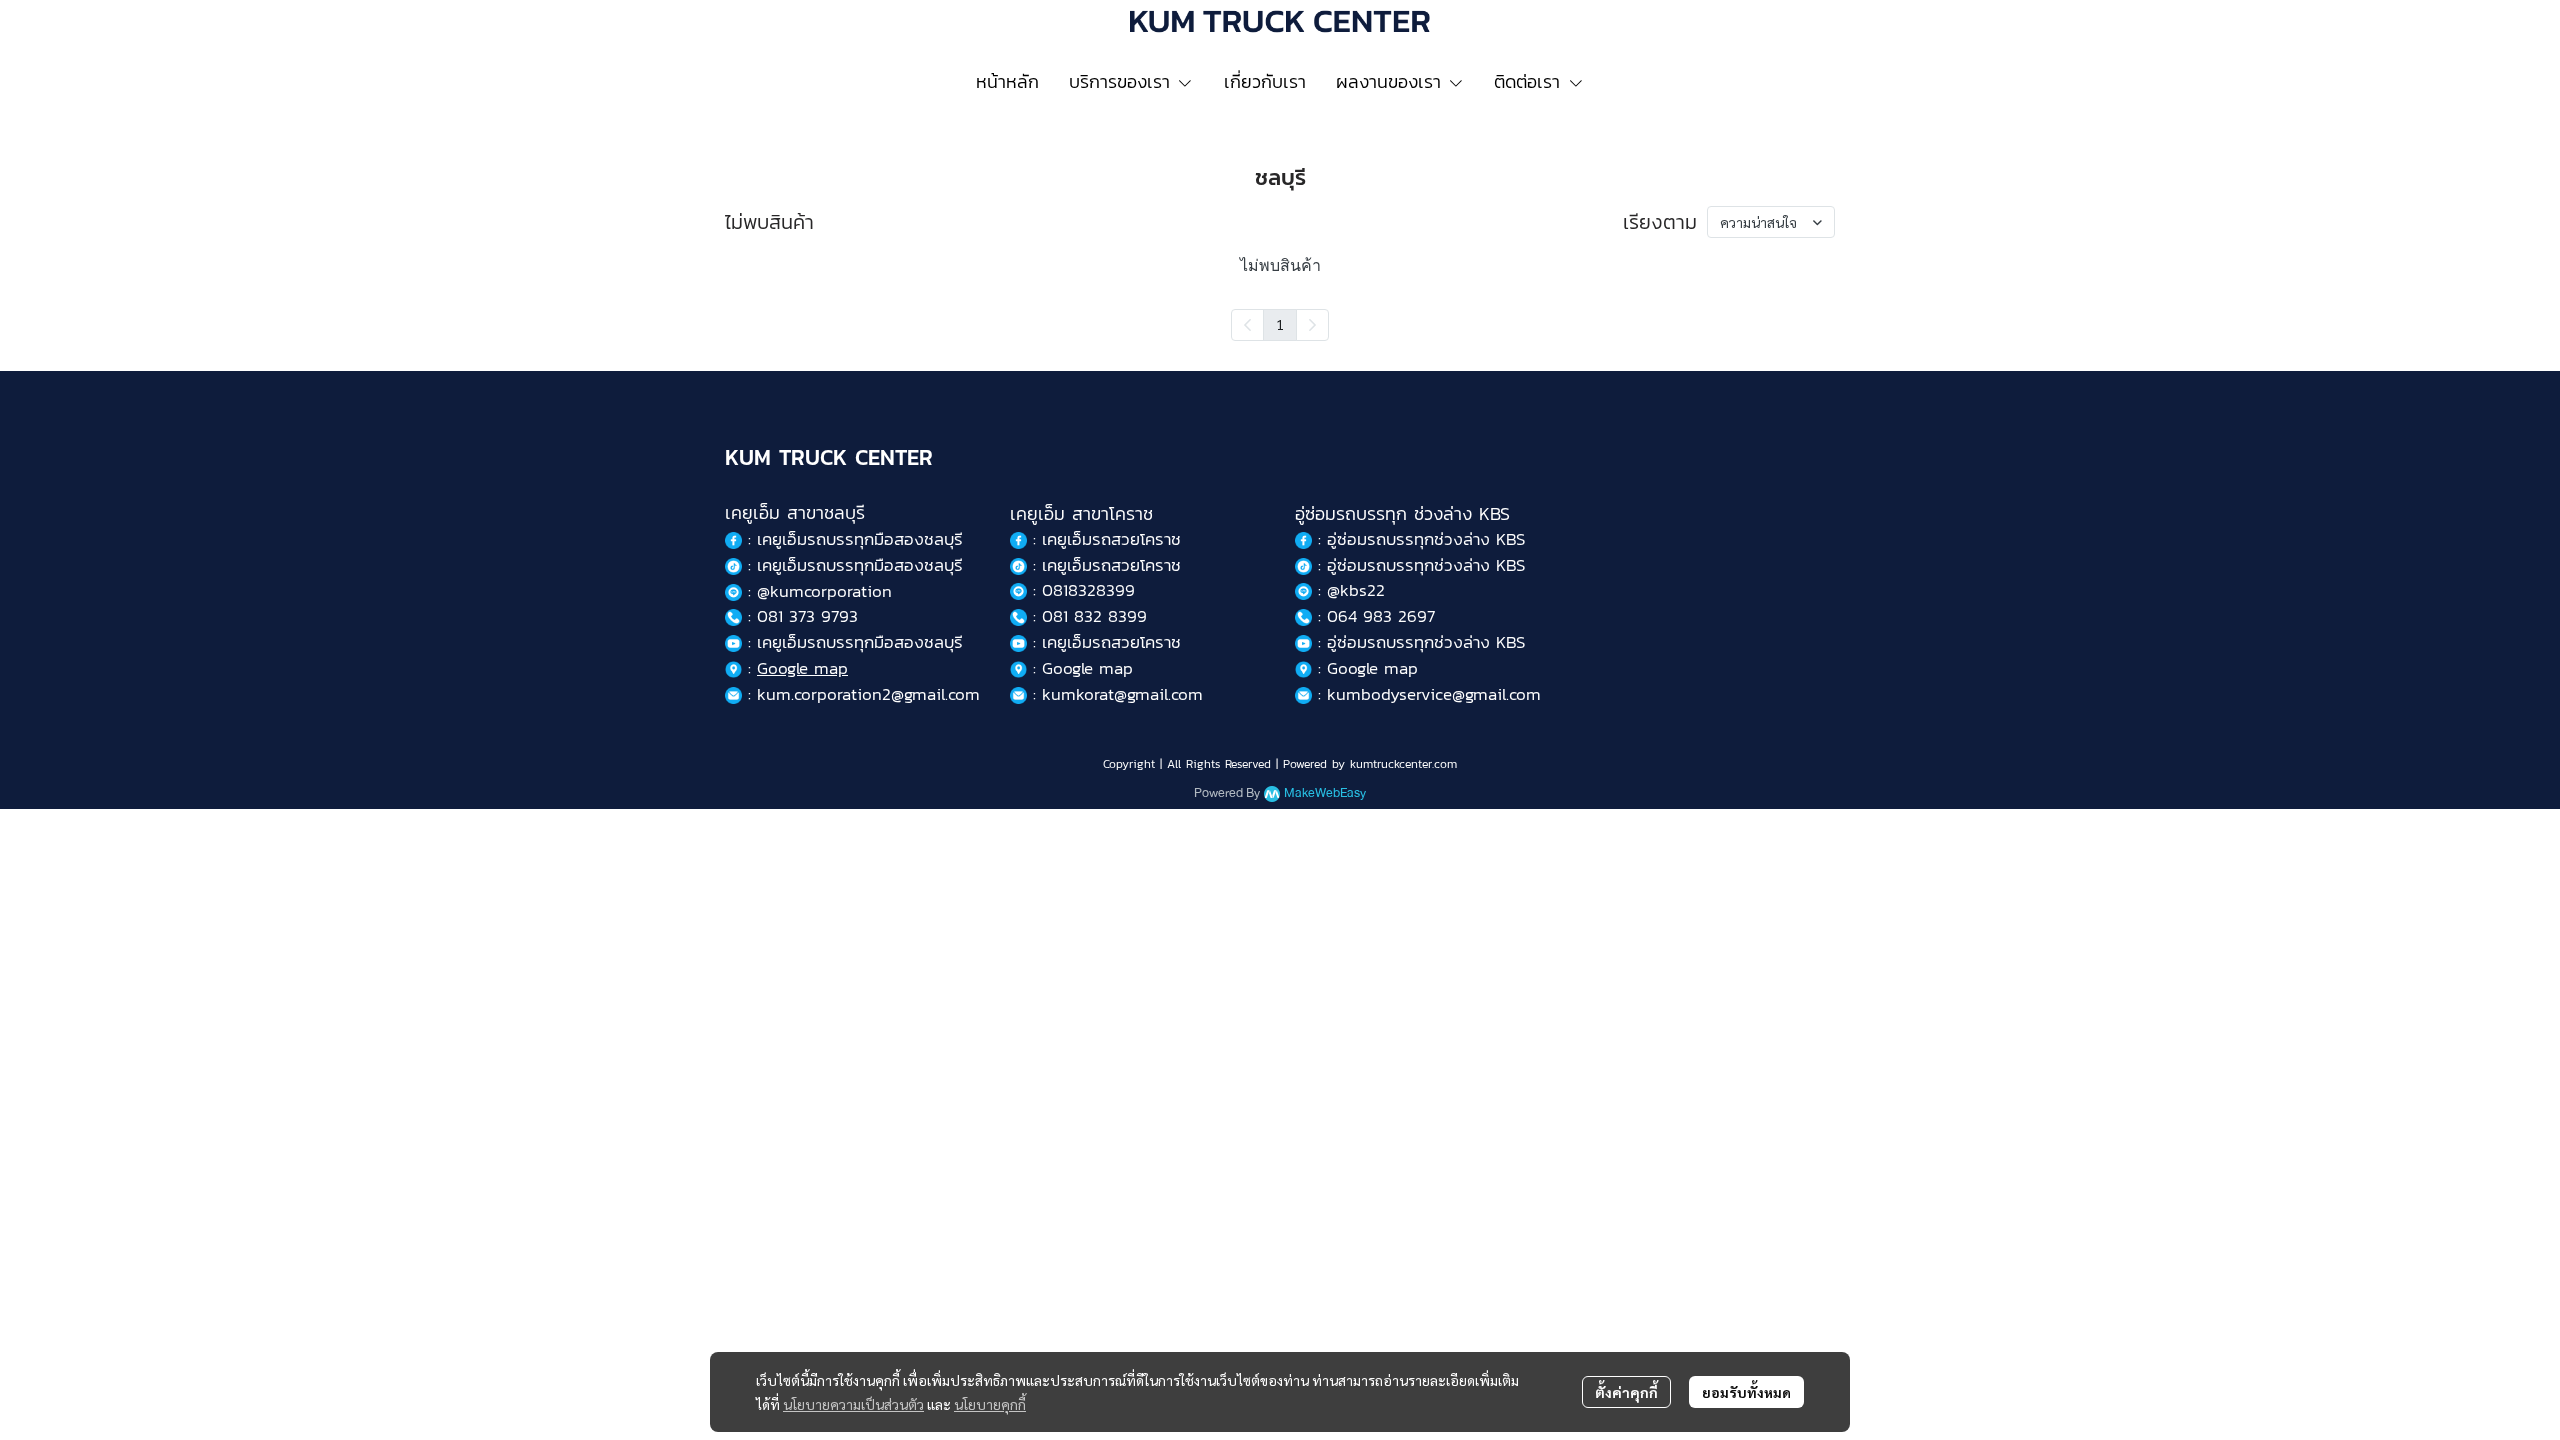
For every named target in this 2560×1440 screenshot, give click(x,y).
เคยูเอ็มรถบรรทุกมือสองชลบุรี (860, 539)
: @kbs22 (1348, 590)
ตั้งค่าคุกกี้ (1626, 1392)
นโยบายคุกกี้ (990, 1404)
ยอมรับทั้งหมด (1746, 1392)
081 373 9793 (807, 616)
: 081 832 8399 (1087, 616)
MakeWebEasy (1325, 793)
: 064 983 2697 (1373, 616)
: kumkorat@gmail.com (1115, 694)
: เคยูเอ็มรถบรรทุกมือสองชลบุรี (852, 565)
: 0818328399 (1081, 590)
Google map (802, 668)
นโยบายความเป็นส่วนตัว (853, 1404)
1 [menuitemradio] (1280, 324)
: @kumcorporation (817, 591)
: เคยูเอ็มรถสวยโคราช (1104, 539)
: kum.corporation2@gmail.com (861, 694)
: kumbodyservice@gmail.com (1426, 694)
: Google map (1080, 668)
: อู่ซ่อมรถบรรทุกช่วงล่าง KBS (1418, 539)
